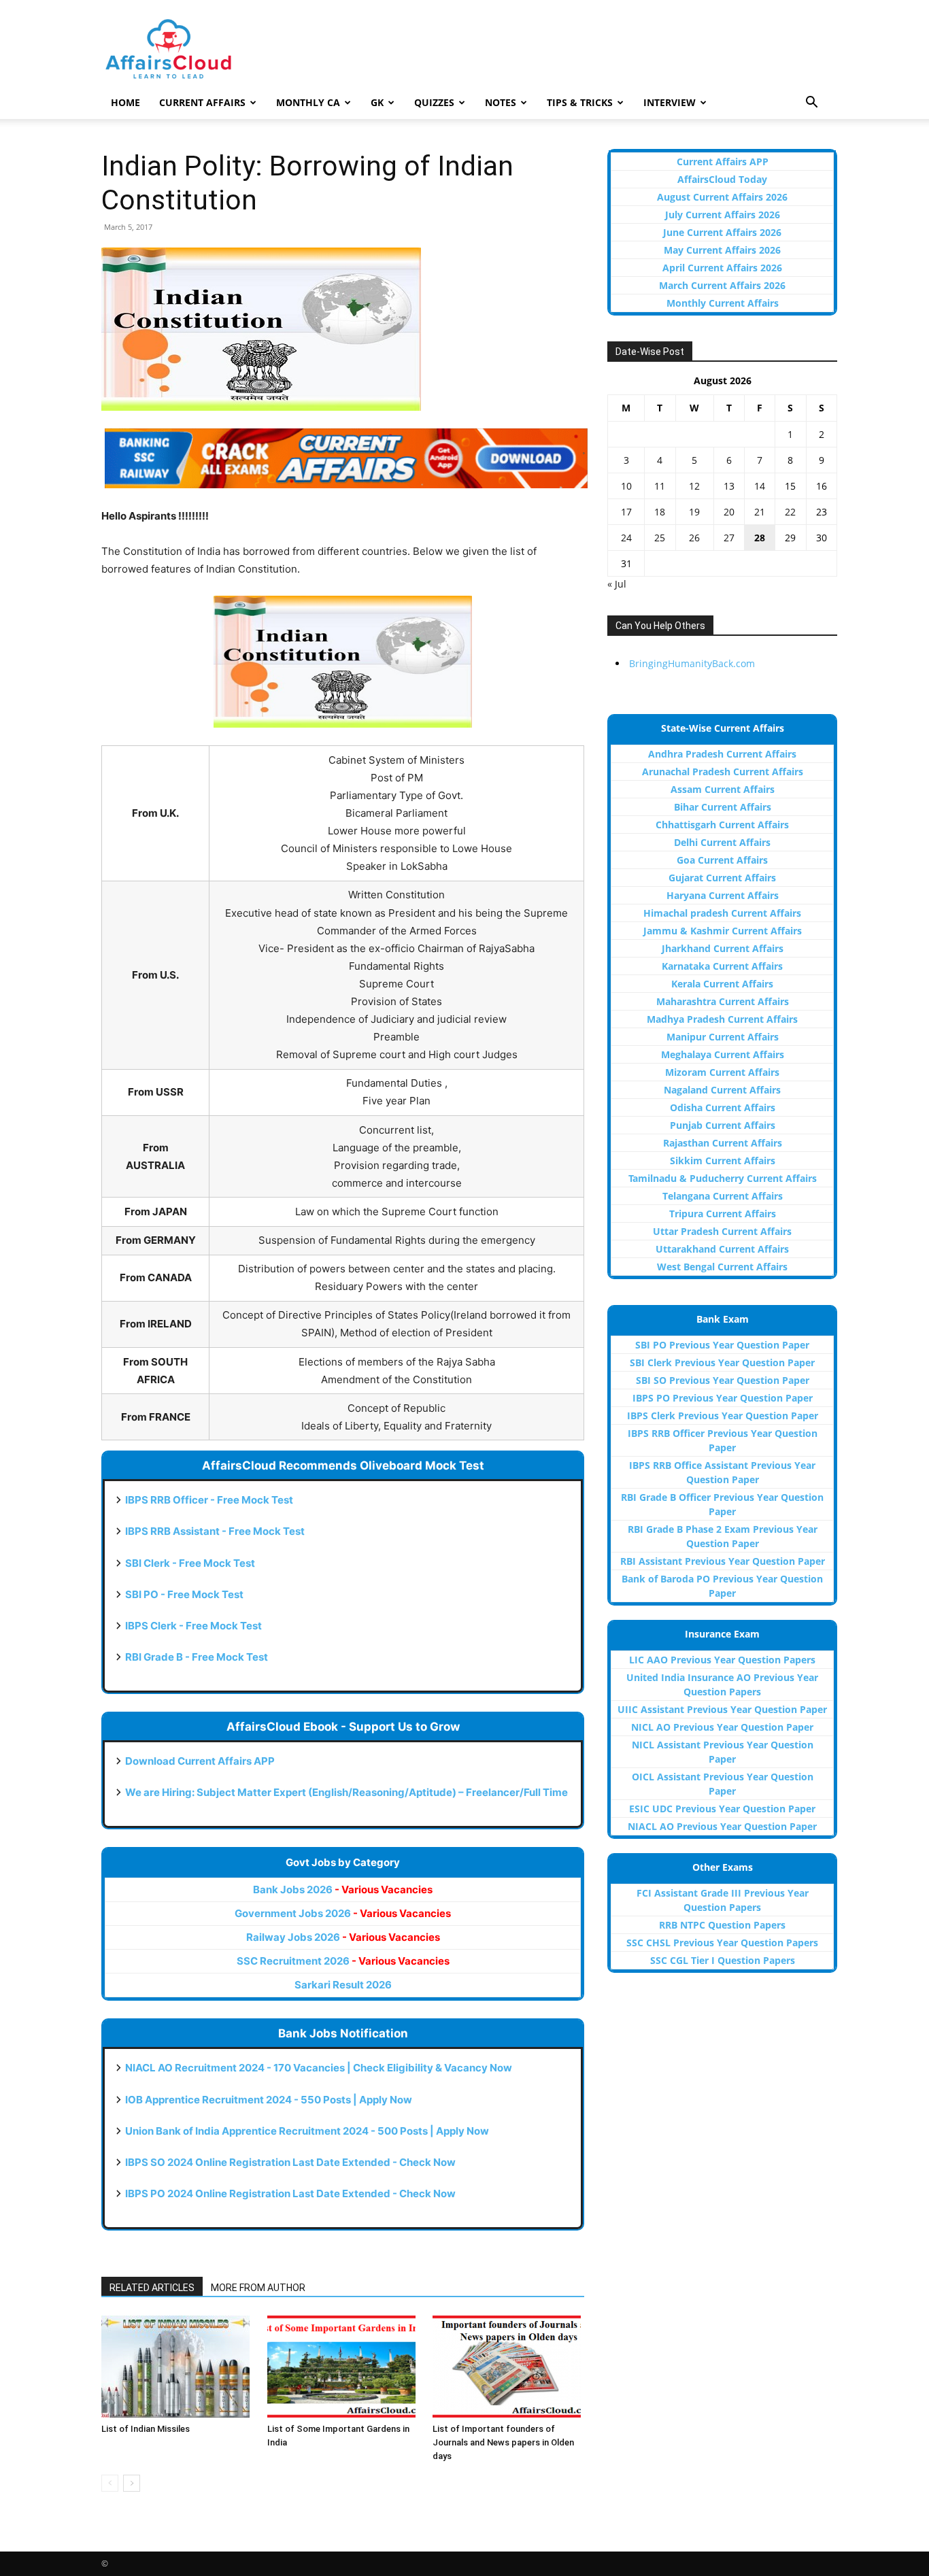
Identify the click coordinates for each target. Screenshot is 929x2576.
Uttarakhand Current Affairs (722, 1249)
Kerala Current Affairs (722, 984)
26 (694, 538)
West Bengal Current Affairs (722, 1267)
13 (729, 486)
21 (760, 512)
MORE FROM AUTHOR (258, 2288)
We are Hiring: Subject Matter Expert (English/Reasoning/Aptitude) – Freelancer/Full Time (347, 1792)
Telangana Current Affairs (723, 1196)
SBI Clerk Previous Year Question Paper (722, 1362)
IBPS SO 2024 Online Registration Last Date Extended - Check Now (290, 2162)
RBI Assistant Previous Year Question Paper (723, 1561)
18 (660, 512)
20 (729, 512)
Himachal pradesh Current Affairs (722, 913)
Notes (501, 102)
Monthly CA (308, 102)
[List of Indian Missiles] (177, 2367)
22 (790, 512)
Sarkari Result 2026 (343, 1985)
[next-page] (132, 2483)
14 (760, 486)
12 (694, 486)
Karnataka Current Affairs (722, 966)
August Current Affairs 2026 (722, 197)
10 (626, 486)
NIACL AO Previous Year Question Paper (722, 1826)
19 (694, 512)
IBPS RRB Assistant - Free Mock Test (215, 1531)
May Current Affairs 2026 (722, 250)
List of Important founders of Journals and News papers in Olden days (503, 2442)
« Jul (617, 584)
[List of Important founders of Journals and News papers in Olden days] (508, 2367)
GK (377, 102)
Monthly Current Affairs (723, 303)
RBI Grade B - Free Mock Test (197, 1657)
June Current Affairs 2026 (722, 232)
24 (626, 538)
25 (660, 538)
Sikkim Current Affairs (723, 1160)
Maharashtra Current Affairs (723, 1001)
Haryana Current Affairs (723, 895)
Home (125, 102)
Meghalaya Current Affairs (723, 1054)
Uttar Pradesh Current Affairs (722, 1231)
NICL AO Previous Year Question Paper (722, 1727)
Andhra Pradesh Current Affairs (722, 754)
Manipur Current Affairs (723, 1037)
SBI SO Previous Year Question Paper (723, 1380)
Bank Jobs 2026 (343, 1889)
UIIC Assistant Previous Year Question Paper (722, 1709)
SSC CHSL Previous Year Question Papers (722, 1943)
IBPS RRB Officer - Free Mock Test (209, 1500)
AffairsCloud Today (722, 179)
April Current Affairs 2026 (722, 268)
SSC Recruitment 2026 (343, 1961)
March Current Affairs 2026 (722, 285)
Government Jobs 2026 (343, 1913)
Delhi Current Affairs (722, 842)
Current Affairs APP (723, 162)
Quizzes (434, 102)
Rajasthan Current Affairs (723, 1143)
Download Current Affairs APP (200, 1761)
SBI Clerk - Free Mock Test (190, 1563)
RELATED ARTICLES (152, 2288)
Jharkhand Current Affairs (723, 948)
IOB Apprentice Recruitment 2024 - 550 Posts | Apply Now (269, 2100)
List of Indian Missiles (146, 2429)
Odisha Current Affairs (723, 1107)
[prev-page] (110, 2483)
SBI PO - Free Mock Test (184, 1594)
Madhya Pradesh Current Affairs (722, 1019)
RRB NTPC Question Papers (722, 1925)
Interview (670, 102)
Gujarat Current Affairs (722, 878)
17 (626, 512)
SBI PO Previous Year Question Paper (722, 1345)
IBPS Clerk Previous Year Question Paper (723, 1416)
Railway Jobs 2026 (343, 1937)
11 (660, 486)
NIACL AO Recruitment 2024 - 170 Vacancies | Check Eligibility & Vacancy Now (319, 2068)
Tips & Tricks (580, 102)
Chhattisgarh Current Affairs (722, 825)
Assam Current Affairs (723, 789)
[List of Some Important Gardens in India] (343, 2367)
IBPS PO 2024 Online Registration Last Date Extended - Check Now (290, 2193)
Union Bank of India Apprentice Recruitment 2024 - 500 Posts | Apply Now (307, 2131)
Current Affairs (202, 102)
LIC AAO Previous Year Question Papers (722, 1660)
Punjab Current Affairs (723, 1125)
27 (729, 538)
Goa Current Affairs (722, 860)
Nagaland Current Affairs (722, 1090)
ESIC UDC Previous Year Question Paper (722, 1809)
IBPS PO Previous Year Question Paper (723, 1398)
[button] (811, 104)
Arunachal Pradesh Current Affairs (723, 772)
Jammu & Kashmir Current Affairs (723, 931)
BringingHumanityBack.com (692, 663)
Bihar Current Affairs (723, 807)
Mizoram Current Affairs (722, 1072)
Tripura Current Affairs (723, 1214)
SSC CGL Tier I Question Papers (723, 1960)
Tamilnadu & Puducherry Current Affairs (723, 1178)
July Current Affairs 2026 (723, 215)
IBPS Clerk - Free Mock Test (193, 1626)
